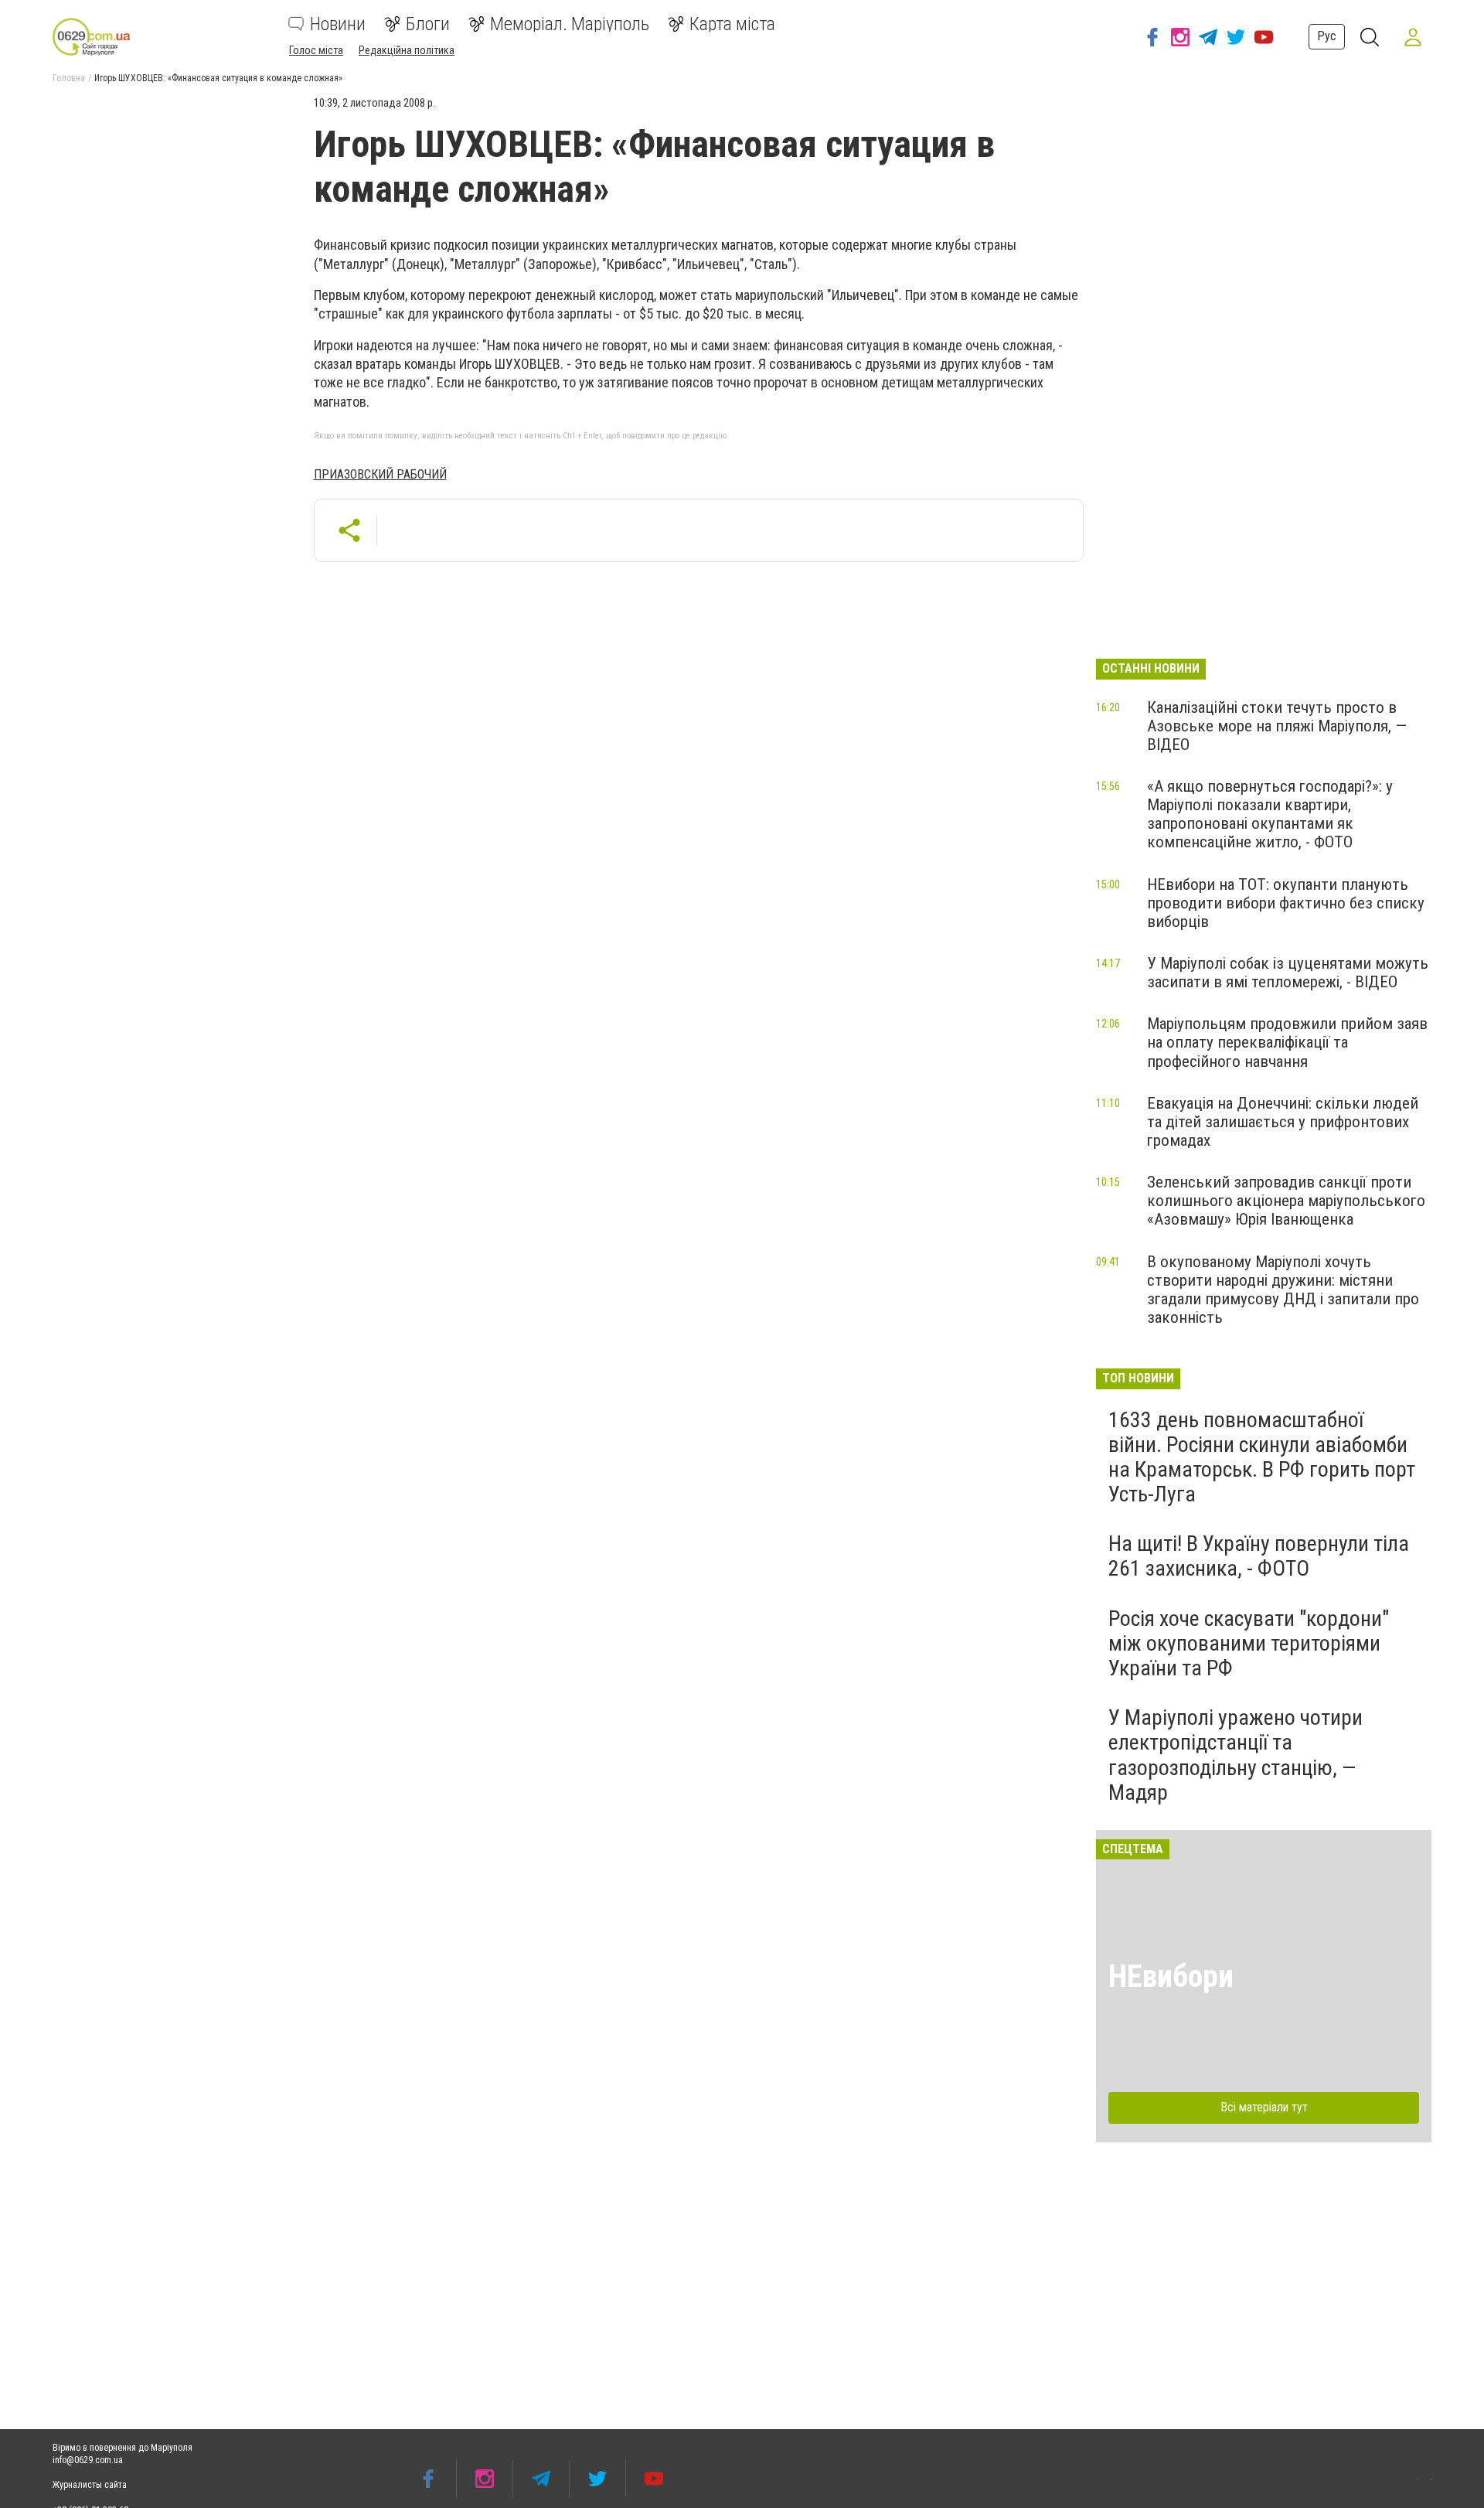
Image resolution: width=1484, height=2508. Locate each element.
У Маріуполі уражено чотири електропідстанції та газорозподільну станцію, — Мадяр (1236, 1755)
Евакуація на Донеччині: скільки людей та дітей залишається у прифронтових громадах (1283, 1122)
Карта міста (732, 24)
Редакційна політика (407, 50)
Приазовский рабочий (380, 474)
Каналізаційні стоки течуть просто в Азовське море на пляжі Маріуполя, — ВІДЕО (1277, 726)
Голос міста (316, 50)
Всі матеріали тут (1264, 2107)
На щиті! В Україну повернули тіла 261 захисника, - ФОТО (1259, 1556)
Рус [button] (1327, 36)
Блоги (428, 24)
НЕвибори (1171, 1976)
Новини (338, 24)
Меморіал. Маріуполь (570, 24)
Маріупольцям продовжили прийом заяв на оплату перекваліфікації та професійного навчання (1287, 1042)
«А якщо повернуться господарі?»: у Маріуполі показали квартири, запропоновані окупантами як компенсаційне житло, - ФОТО (1270, 814)
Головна (69, 78)
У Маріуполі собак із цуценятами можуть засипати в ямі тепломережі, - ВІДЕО (1288, 973)
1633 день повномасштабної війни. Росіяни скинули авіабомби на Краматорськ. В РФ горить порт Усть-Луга (1262, 1457)
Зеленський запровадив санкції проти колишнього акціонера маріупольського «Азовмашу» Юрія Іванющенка (1286, 1201)
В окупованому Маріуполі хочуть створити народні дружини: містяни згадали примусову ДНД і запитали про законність (1283, 1290)
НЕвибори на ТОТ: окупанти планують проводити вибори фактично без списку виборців (1286, 903)
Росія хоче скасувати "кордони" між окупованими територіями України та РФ (1249, 1643)
